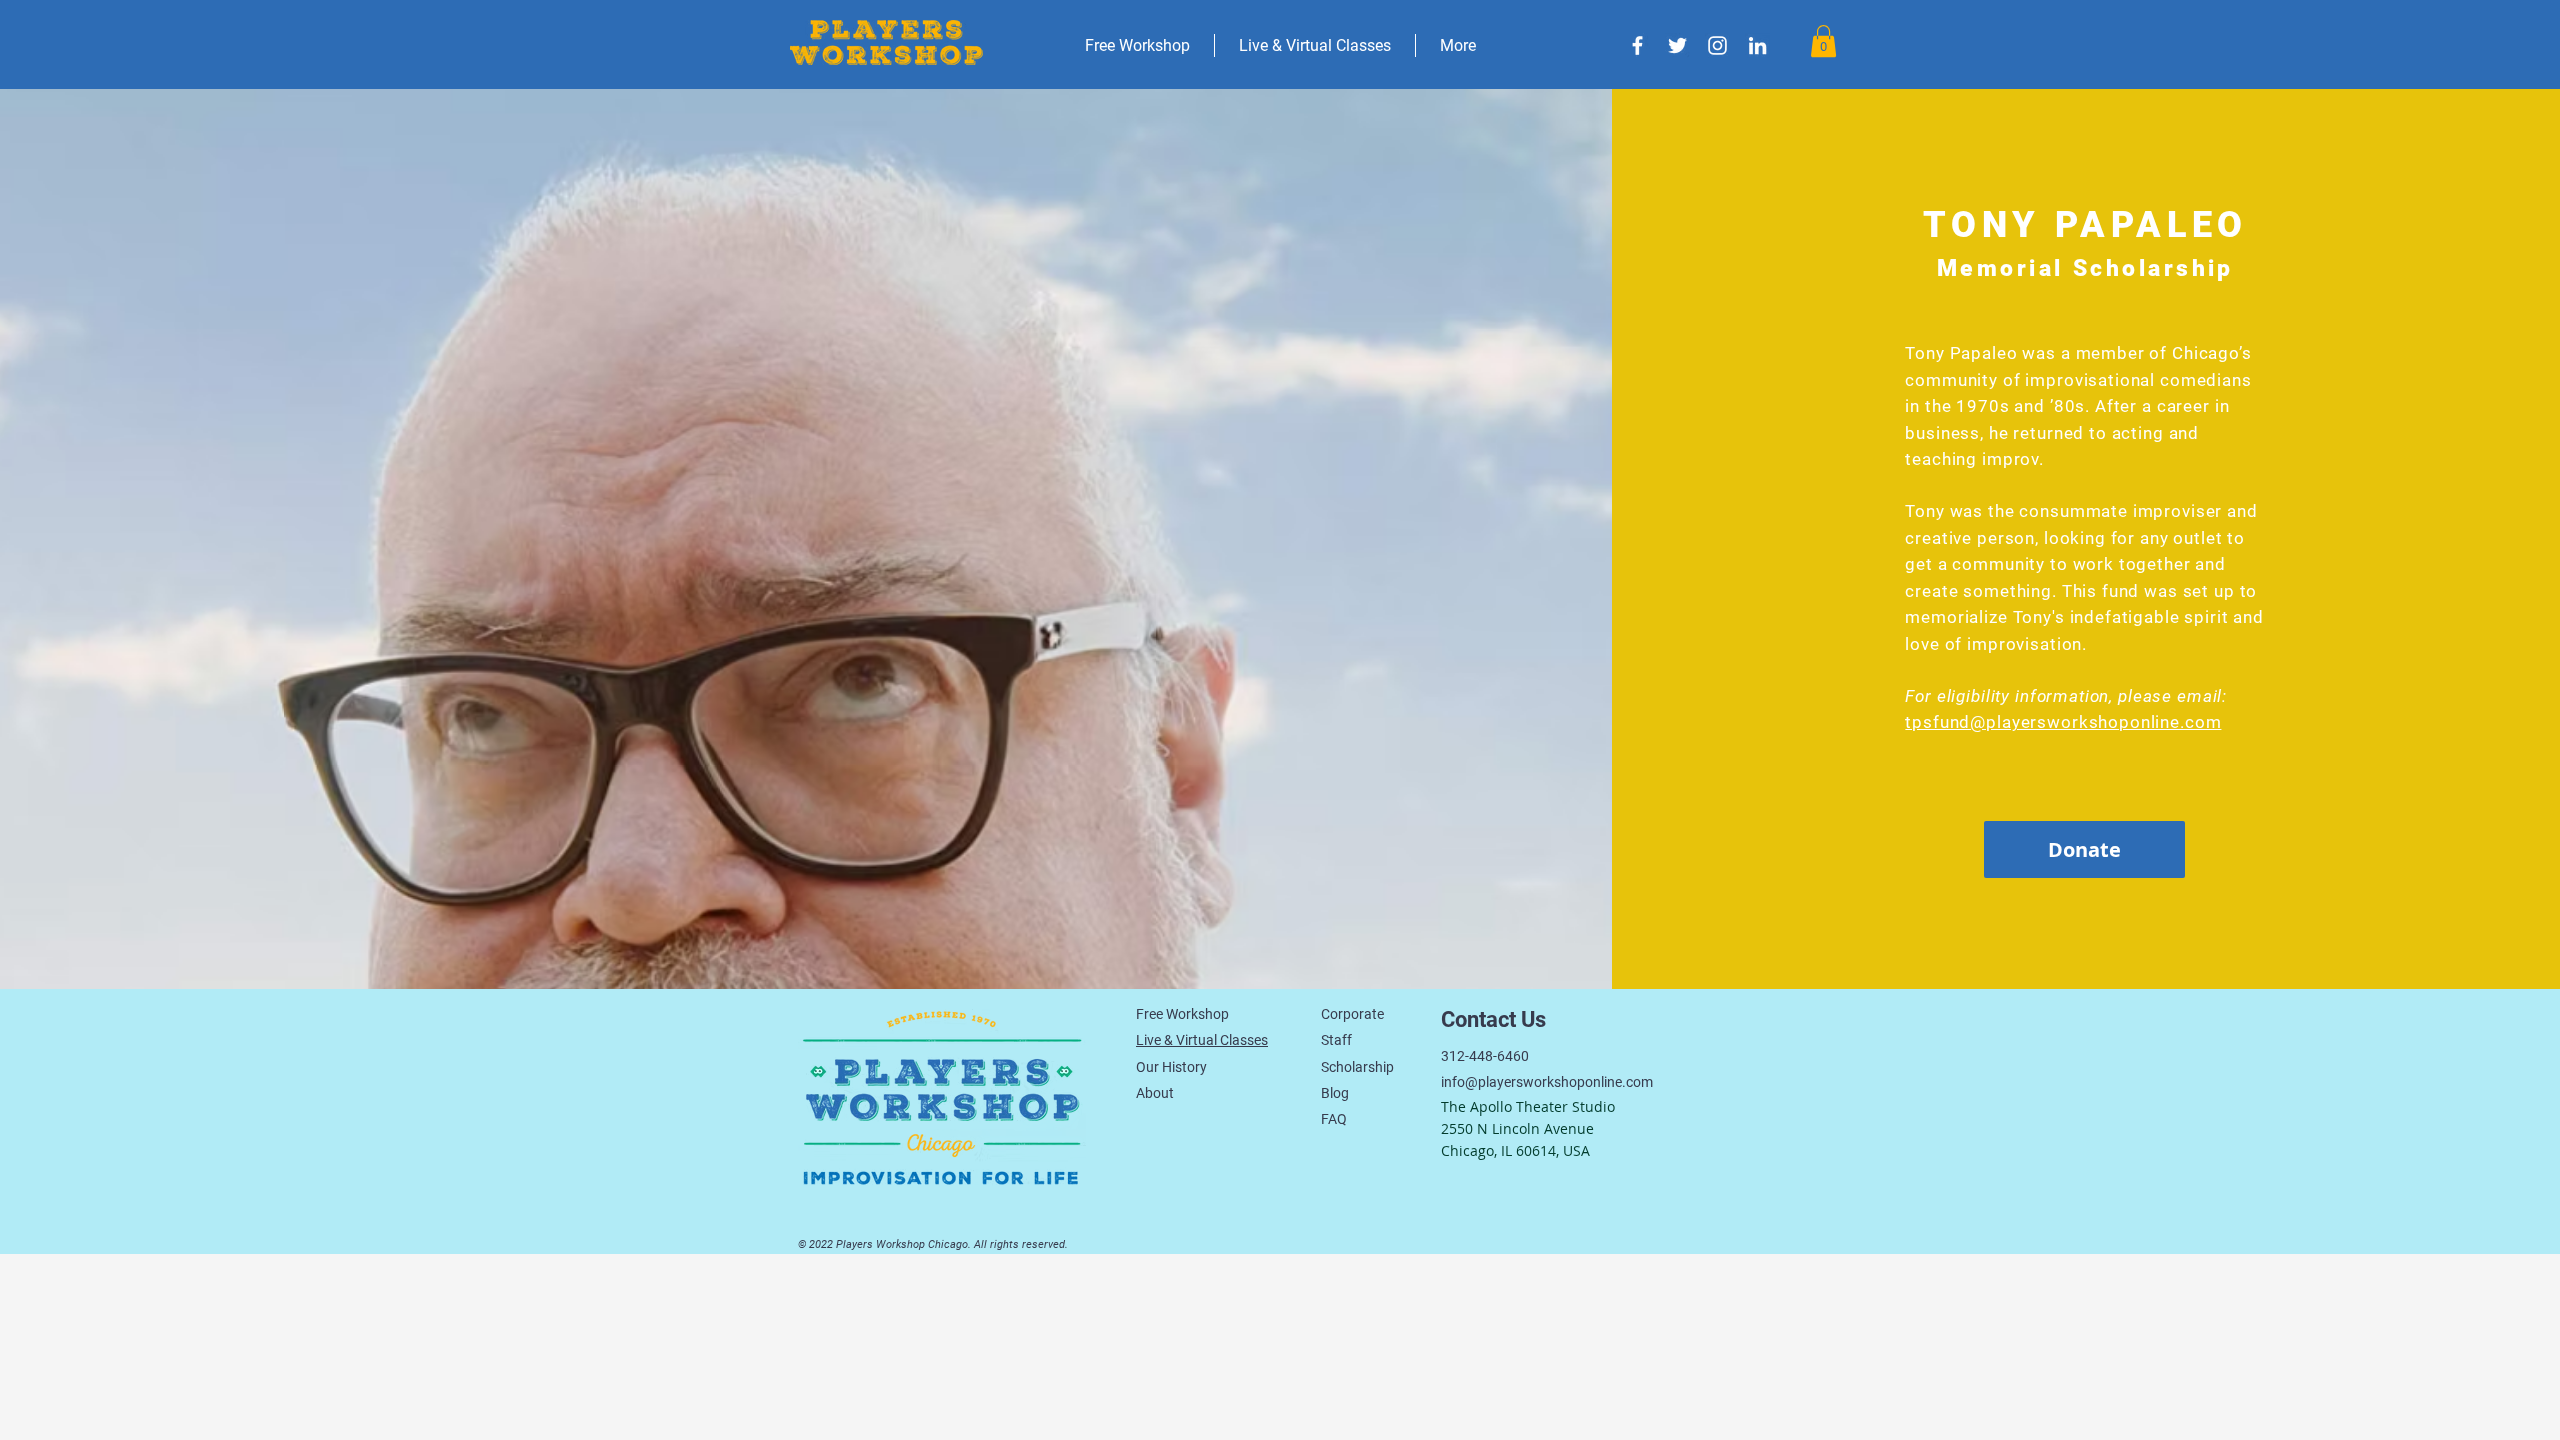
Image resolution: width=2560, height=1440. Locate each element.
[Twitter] (1677, 45)
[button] (1823, 41)
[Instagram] (1717, 45)
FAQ (1334, 1119)
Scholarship (1357, 1067)
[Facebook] (1637, 45)
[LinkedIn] (1757, 45)
